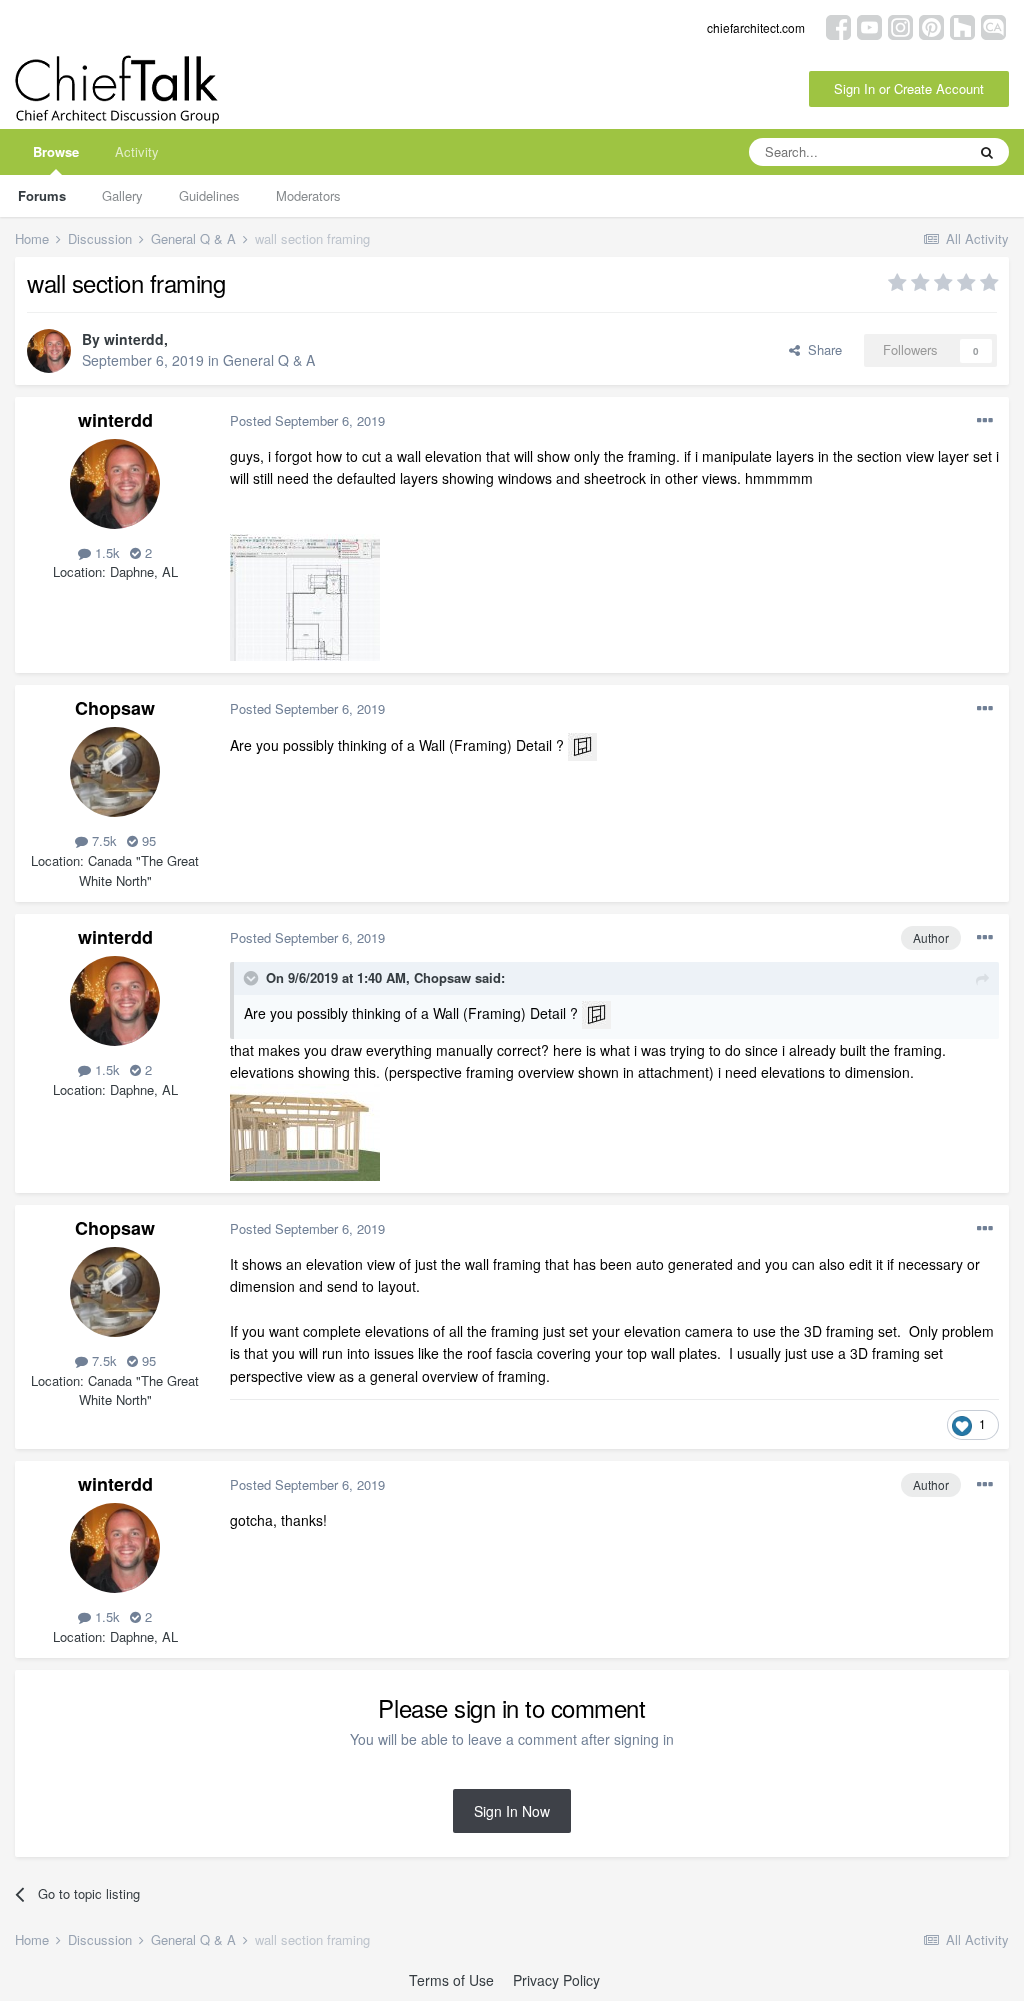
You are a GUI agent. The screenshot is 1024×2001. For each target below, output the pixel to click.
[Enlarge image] (582, 745)
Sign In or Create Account (909, 88)
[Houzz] (962, 25)
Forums (42, 195)
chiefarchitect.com (756, 27)
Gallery (122, 195)
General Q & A (269, 360)
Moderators (308, 195)
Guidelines (209, 195)
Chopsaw (115, 708)
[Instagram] (900, 25)
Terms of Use (451, 1980)
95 (147, 840)
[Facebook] (838, 25)
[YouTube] (869, 25)
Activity (137, 151)
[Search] (987, 152)
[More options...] (985, 421)
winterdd (134, 339)
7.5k (102, 840)
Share (821, 349)
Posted (307, 420)
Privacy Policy (556, 1980)
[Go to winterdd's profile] (49, 351)
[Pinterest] (931, 25)
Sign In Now (512, 1811)
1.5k (105, 552)
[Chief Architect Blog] (993, 25)
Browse (56, 151)
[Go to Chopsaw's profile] (115, 772)
